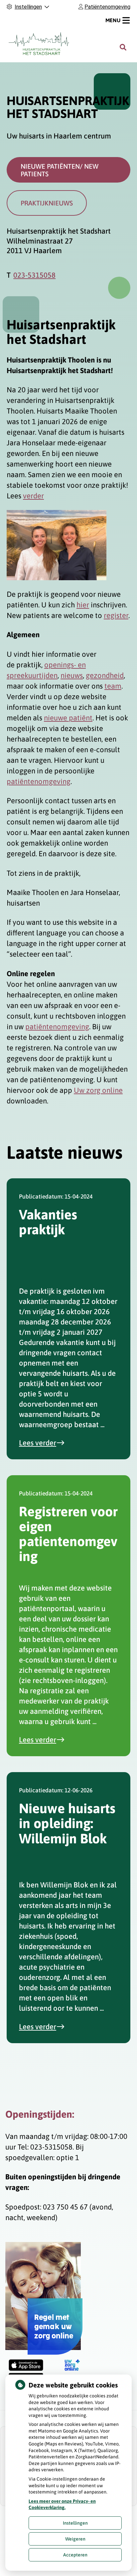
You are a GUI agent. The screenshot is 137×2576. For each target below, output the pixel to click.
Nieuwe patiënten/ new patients (60, 170)
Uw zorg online (98, 1090)
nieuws (72, 675)
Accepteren (75, 2555)
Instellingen (75, 2523)
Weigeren (75, 2539)
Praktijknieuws (47, 203)
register (116, 615)
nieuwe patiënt (68, 718)
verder (33, 496)
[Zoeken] (123, 47)
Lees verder (46, 1443)
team (113, 686)
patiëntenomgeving (39, 781)
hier (83, 605)
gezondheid (105, 675)
